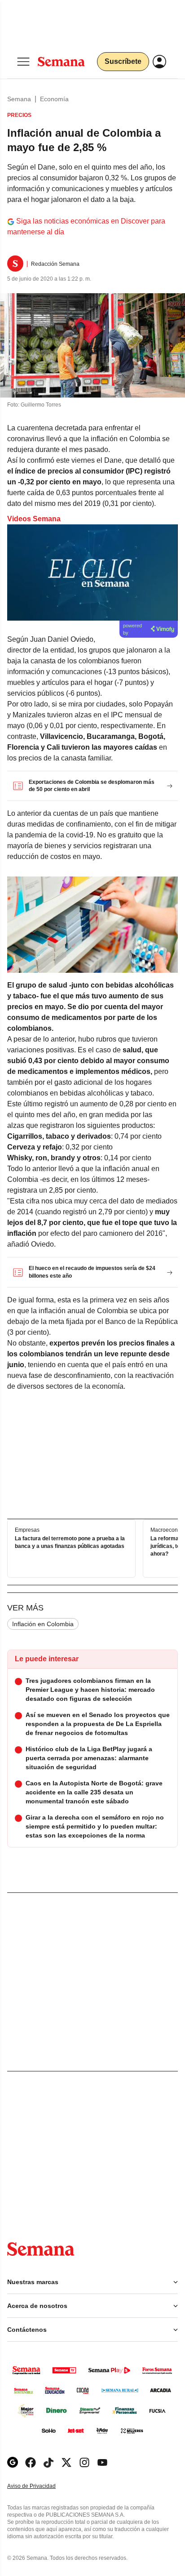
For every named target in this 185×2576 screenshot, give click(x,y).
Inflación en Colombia (43, 1624)
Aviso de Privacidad (41, 2486)
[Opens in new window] (31, 2462)
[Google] (13, 2462)
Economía (54, 99)
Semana (19, 99)
